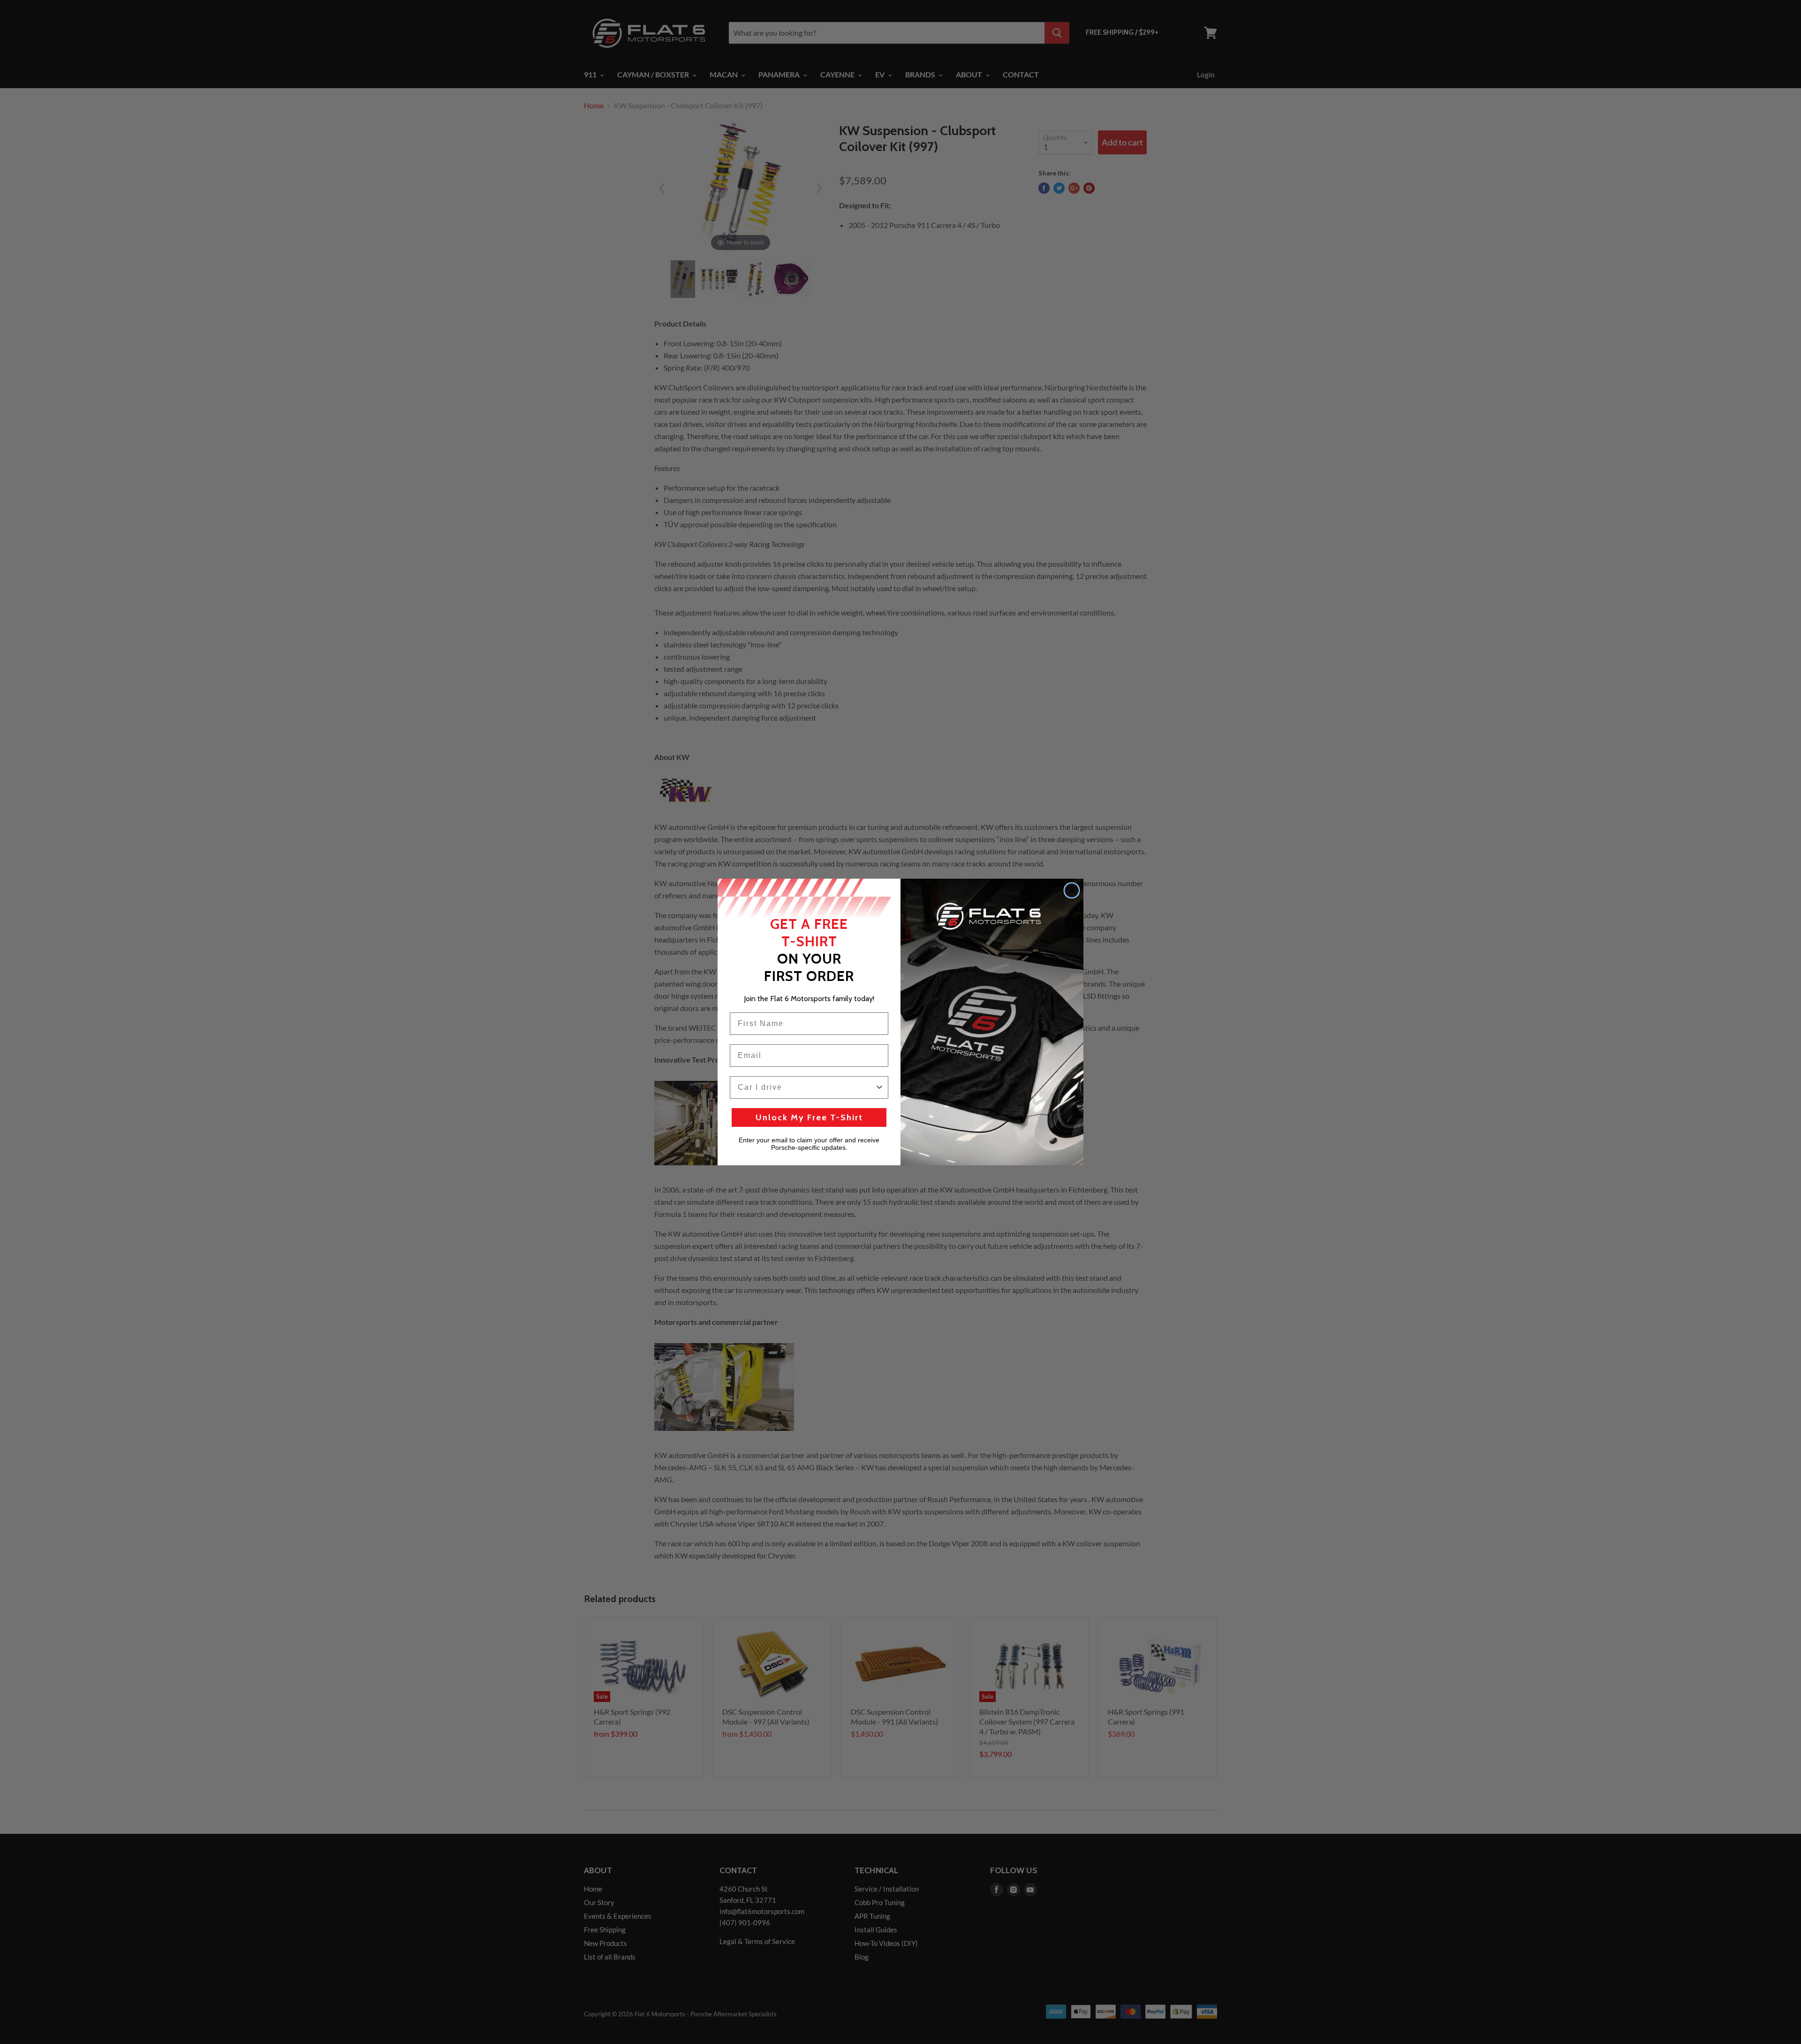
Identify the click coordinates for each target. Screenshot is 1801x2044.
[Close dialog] (1072, 890)
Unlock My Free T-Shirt (809, 1117)
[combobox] (806, 1087)
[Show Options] (879, 1087)
